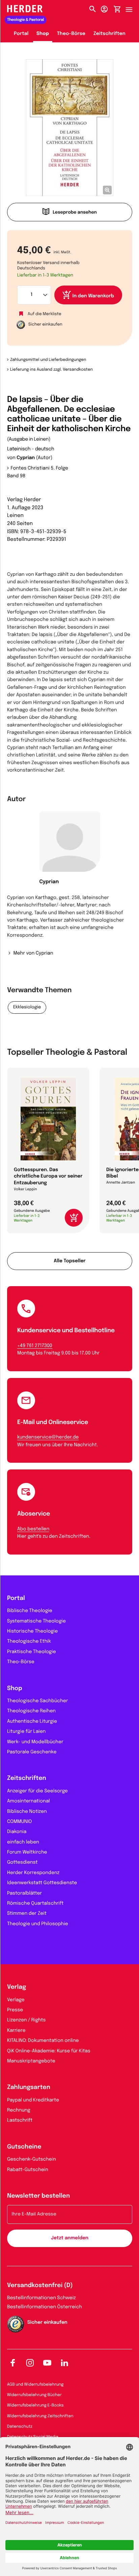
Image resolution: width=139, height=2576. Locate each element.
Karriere (16, 2031)
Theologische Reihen (31, 1711)
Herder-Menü (132, 8)
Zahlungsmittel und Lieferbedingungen (48, 360)
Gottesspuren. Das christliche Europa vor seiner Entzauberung (48, 1177)
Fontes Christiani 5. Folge (39, 469)
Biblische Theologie (30, 1611)
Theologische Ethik (29, 1642)
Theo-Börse (71, 34)
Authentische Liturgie (32, 1722)
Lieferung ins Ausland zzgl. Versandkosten (51, 370)
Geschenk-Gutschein (32, 2160)
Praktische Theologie (32, 1652)
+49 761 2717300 (35, 1346)
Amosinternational (29, 1801)
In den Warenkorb (93, 296)
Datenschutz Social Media (33, 2437)
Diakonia (17, 1832)
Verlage (16, 2000)
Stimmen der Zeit (27, 1914)
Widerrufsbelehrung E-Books (35, 2405)
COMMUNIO (19, 1822)
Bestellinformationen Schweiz (41, 2298)
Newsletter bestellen (38, 2196)
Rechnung (19, 2111)
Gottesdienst (22, 1863)
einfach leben (23, 1842)
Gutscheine (24, 2147)
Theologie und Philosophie (38, 1924)
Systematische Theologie (36, 1621)
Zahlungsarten (29, 2088)
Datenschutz (20, 2427)
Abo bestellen (33, 1529)
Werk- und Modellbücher (35, 1742)
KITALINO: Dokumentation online (43, 2041)
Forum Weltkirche (27, 1853)
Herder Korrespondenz (33, 1873)
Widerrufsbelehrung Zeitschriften (40, 2416)
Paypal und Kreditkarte (33, 2100)
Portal (21, 34)
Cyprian (26, 458)
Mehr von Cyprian (33, 954)
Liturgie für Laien (26, 1732)
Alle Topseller (69, 1261)
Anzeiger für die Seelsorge (37, 1791)
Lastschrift (20, 2121)
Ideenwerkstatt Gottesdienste (42, 1883)
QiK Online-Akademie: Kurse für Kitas (49, 2051)
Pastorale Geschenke (32, 1752)
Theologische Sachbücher (37, 1701)
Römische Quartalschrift (35, 1904)
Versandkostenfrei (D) (40, 2286)
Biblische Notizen (27, 1812)
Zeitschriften (109, 34)
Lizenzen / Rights (26, 2020)
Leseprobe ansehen (75, 213)
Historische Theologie (32, 1632)
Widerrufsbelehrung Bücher (34, 2395)
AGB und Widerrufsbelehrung (35, 2385)
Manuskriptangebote (31, 2061)
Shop (43, 34)
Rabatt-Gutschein (28, 2170)
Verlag (17, 1987)
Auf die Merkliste (45, 314)
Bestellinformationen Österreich (45, 2307)
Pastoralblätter (24, 1894)
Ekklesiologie (27, 1007)
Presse (15, 2010)
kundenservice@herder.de (48, 1438)
